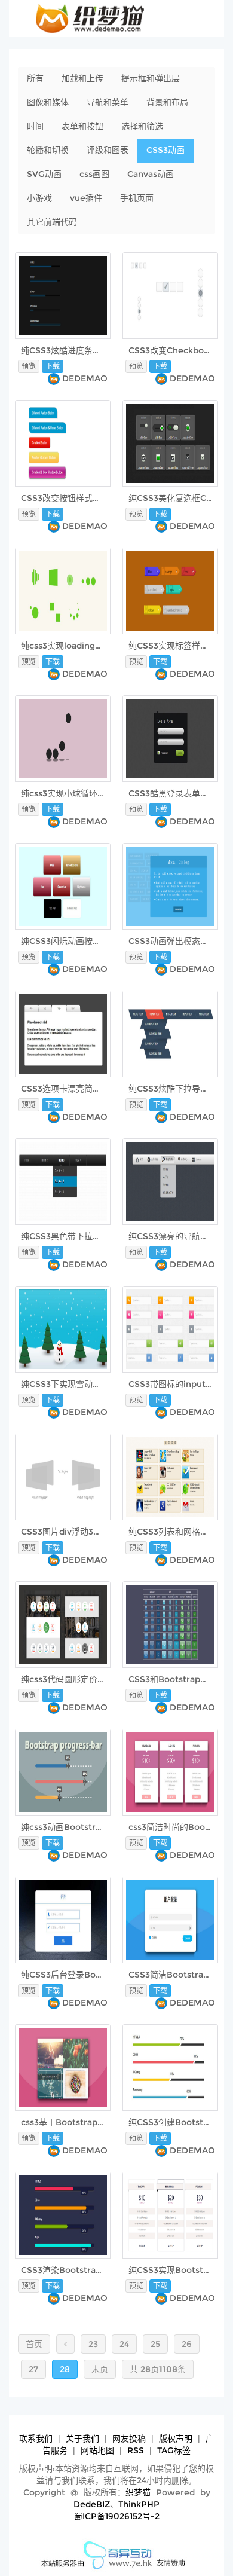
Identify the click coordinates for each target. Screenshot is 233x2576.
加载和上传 (82, 78)
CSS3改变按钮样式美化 (65, 498)
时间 (35, 126)
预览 (29, 366)
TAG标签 (174, 2450)
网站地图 (97, 2450)
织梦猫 (138, 2492)
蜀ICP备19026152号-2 (117, 2516)
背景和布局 (167, 102)
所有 (35, 78)
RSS (136, 2450)
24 (124, 2344)
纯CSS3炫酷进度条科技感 (69, 350)
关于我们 (82, 2439)
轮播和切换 (48, 150)
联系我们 (36, 2439)
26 (187, 2344)
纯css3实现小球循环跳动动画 (76, 793)
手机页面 (137, 198)
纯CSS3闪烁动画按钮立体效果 (78, 941)
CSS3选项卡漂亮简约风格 (69, 1089)
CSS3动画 (165, 150)
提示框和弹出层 (151, 78)
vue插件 (86, 198)
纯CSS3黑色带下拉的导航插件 (78, 1236)
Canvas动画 (151, 174)
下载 (53, 366)
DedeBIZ (92, 2504)
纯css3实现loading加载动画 (75, 646)
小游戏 (39, 198)
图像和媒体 (48, 102)
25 (155, 2344)
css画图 (94, 174)
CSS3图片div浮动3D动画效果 (77, 1532)
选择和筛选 (142, 126)
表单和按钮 (82, 126)
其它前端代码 (52, 222)
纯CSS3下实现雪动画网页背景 (78, 1384)
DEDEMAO (85, 378)
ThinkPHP (139, 2504)
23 (93, 2344)
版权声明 (176, 2439)
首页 (34, 2344)
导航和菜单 (108, 102)
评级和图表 (108, 150)
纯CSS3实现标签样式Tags (178, 646)
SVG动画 (44, 174)
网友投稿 (129, 2439)
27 (33, 2369)
